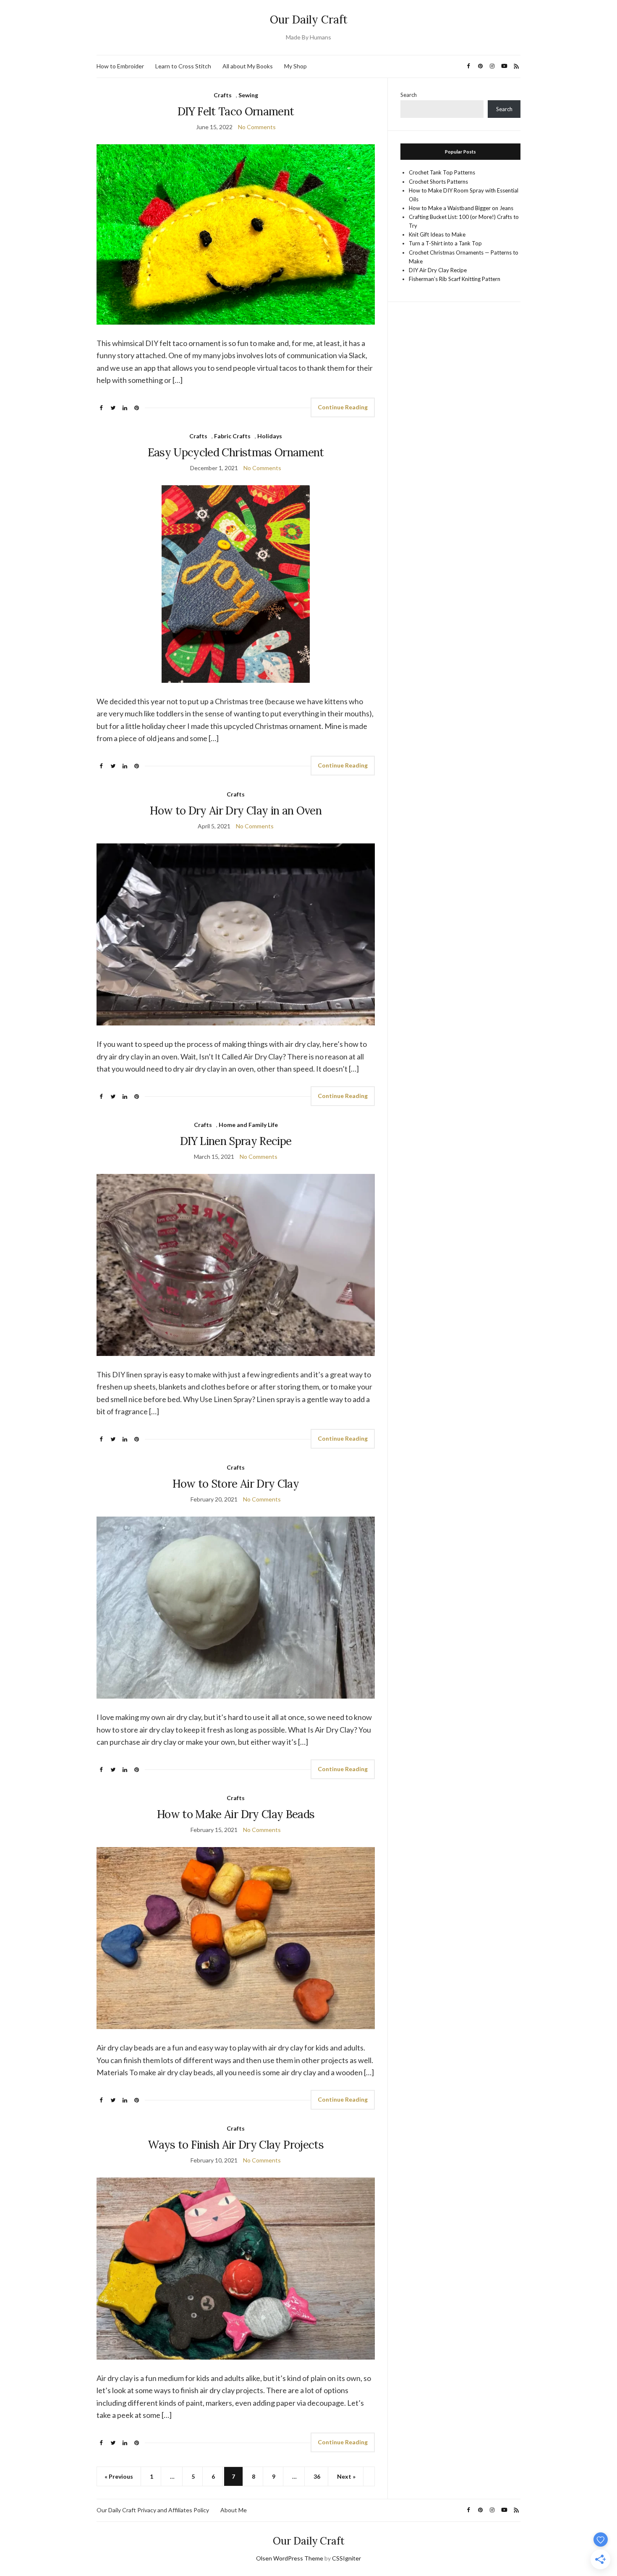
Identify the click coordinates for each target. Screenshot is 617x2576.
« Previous (119, 2476)
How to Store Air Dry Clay (236, 1484)
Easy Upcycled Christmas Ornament (236, 452)
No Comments (257, 127)
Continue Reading (343, 407)
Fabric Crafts (232, 436)
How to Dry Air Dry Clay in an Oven (236, 811)
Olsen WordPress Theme (290, 2558)
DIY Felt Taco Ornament (236, 111)
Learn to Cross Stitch (183, 66)
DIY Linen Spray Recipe (236, 1141)
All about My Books (248, 66)
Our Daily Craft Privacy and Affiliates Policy (153, 2510)
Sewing (248, 95)
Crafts (223, 95)
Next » (346, 2476)
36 (317, 2476)
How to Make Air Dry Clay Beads (236, 1814)
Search (409, 95)
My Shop (295, 66)
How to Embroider (120, 66)
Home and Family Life (248, 1125)
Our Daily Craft (309, 20)
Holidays (270, 436)
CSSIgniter (346, 2558)
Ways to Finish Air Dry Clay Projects (236, 2145)
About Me (234, 2510)
